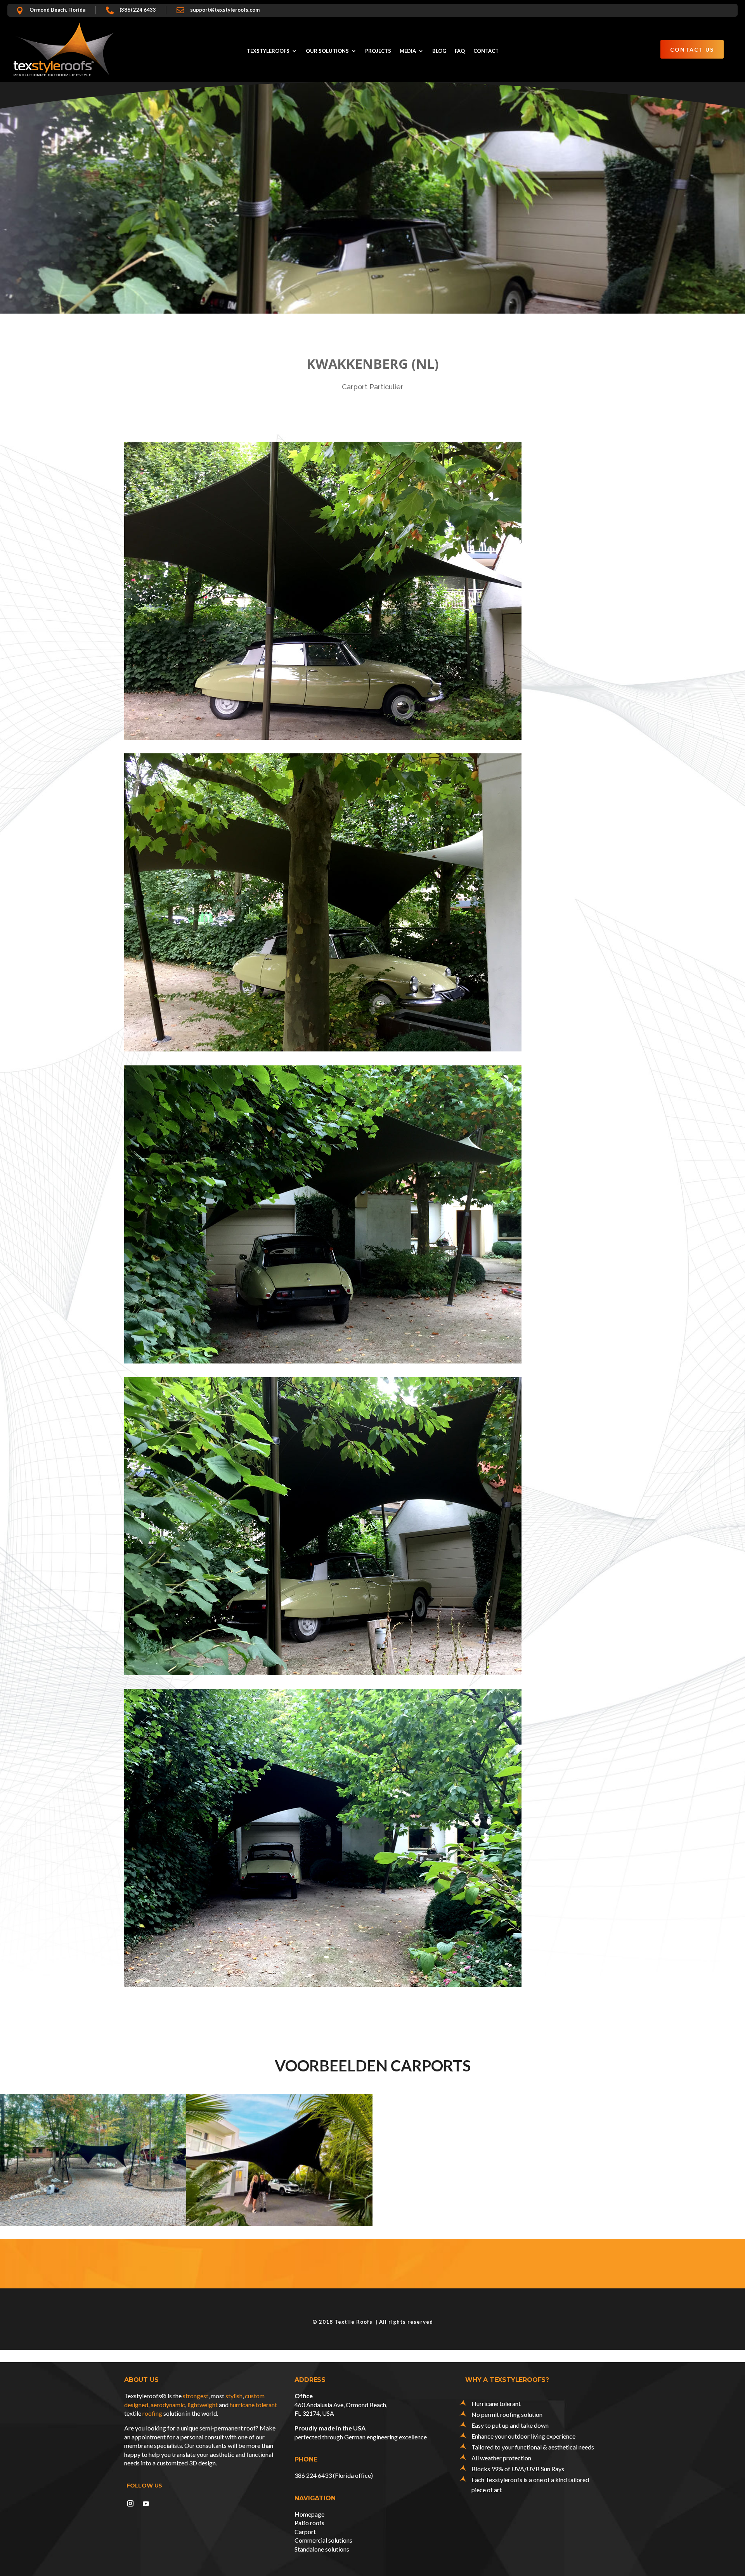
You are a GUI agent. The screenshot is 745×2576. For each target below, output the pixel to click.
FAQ (460, 51)
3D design (202, 2463)
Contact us (692, 49)
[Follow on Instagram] (130, 2503)
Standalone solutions (322, 2549)
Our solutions (327, 51)
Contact (486, 51)
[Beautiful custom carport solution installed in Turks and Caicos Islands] (279, 2160)
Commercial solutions (323, 2540)
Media (408, 51)
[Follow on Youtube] (146, 2503)
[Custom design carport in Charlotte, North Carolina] (93, 2160)
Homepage (309, 2514)
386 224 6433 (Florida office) (334, 2475)
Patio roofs (309, 2523)
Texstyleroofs (268, 51)
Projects (378, 51)
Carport (305, 2532)
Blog (439, 51)
